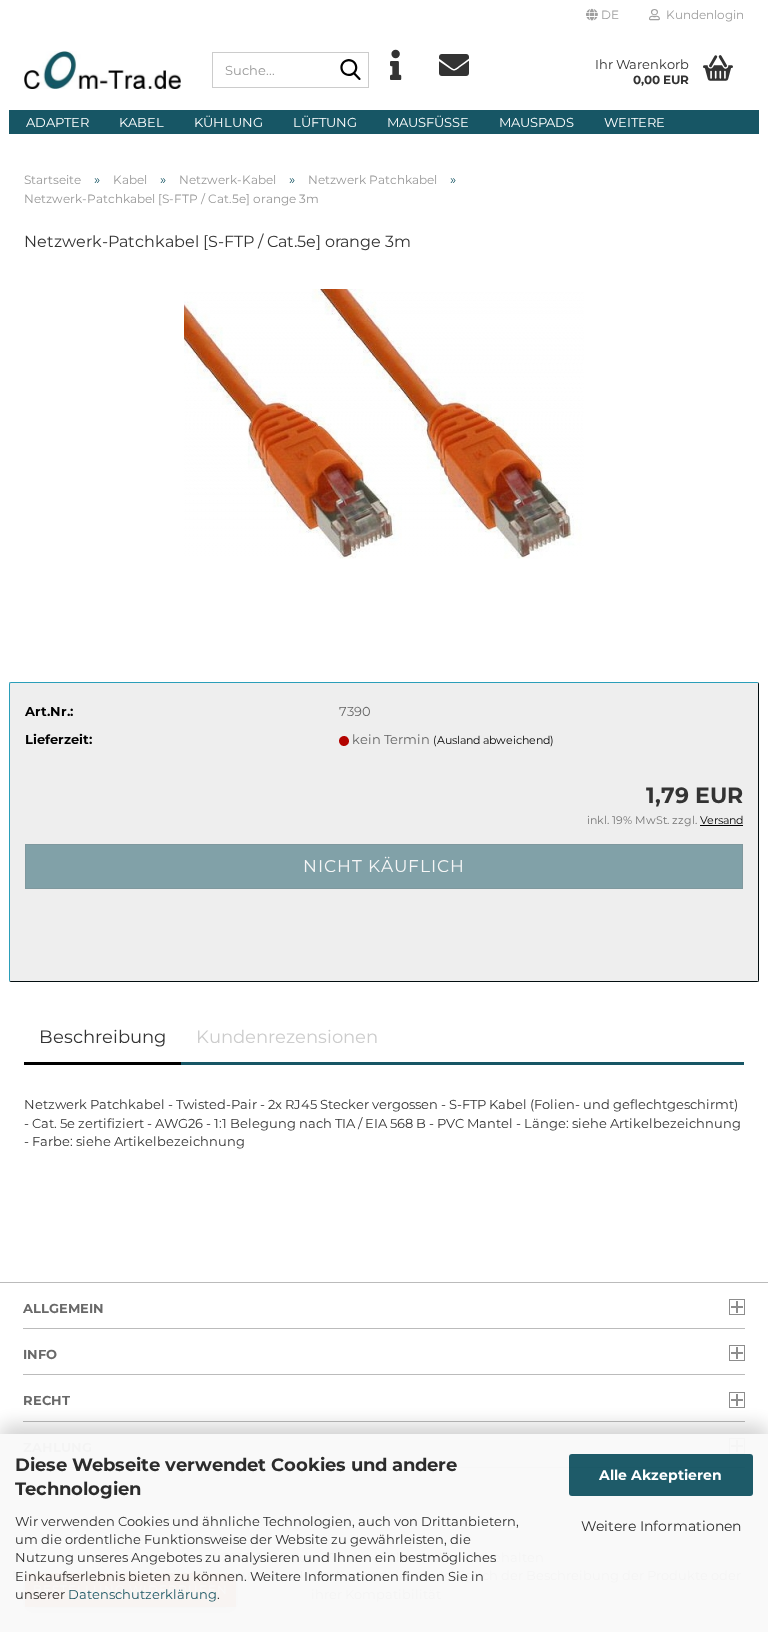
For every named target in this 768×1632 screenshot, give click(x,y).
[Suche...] (350, 71)
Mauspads (536, 122)
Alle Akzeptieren (660, 1475)
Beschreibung (102, 1037)
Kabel (141, 122)
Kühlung (228, 122)
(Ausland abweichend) (493, 740)
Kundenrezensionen (287, 1037)
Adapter (57, 122)
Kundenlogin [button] (702, 14)
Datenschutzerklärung (142, 1594)
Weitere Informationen (661, 1526)
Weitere (634, 122)
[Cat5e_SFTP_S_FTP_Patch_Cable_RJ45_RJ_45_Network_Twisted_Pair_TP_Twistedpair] (384, 420)
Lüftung (325, 122)
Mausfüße (428, 122)
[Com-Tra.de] (103, 70)
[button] (602, 15)
